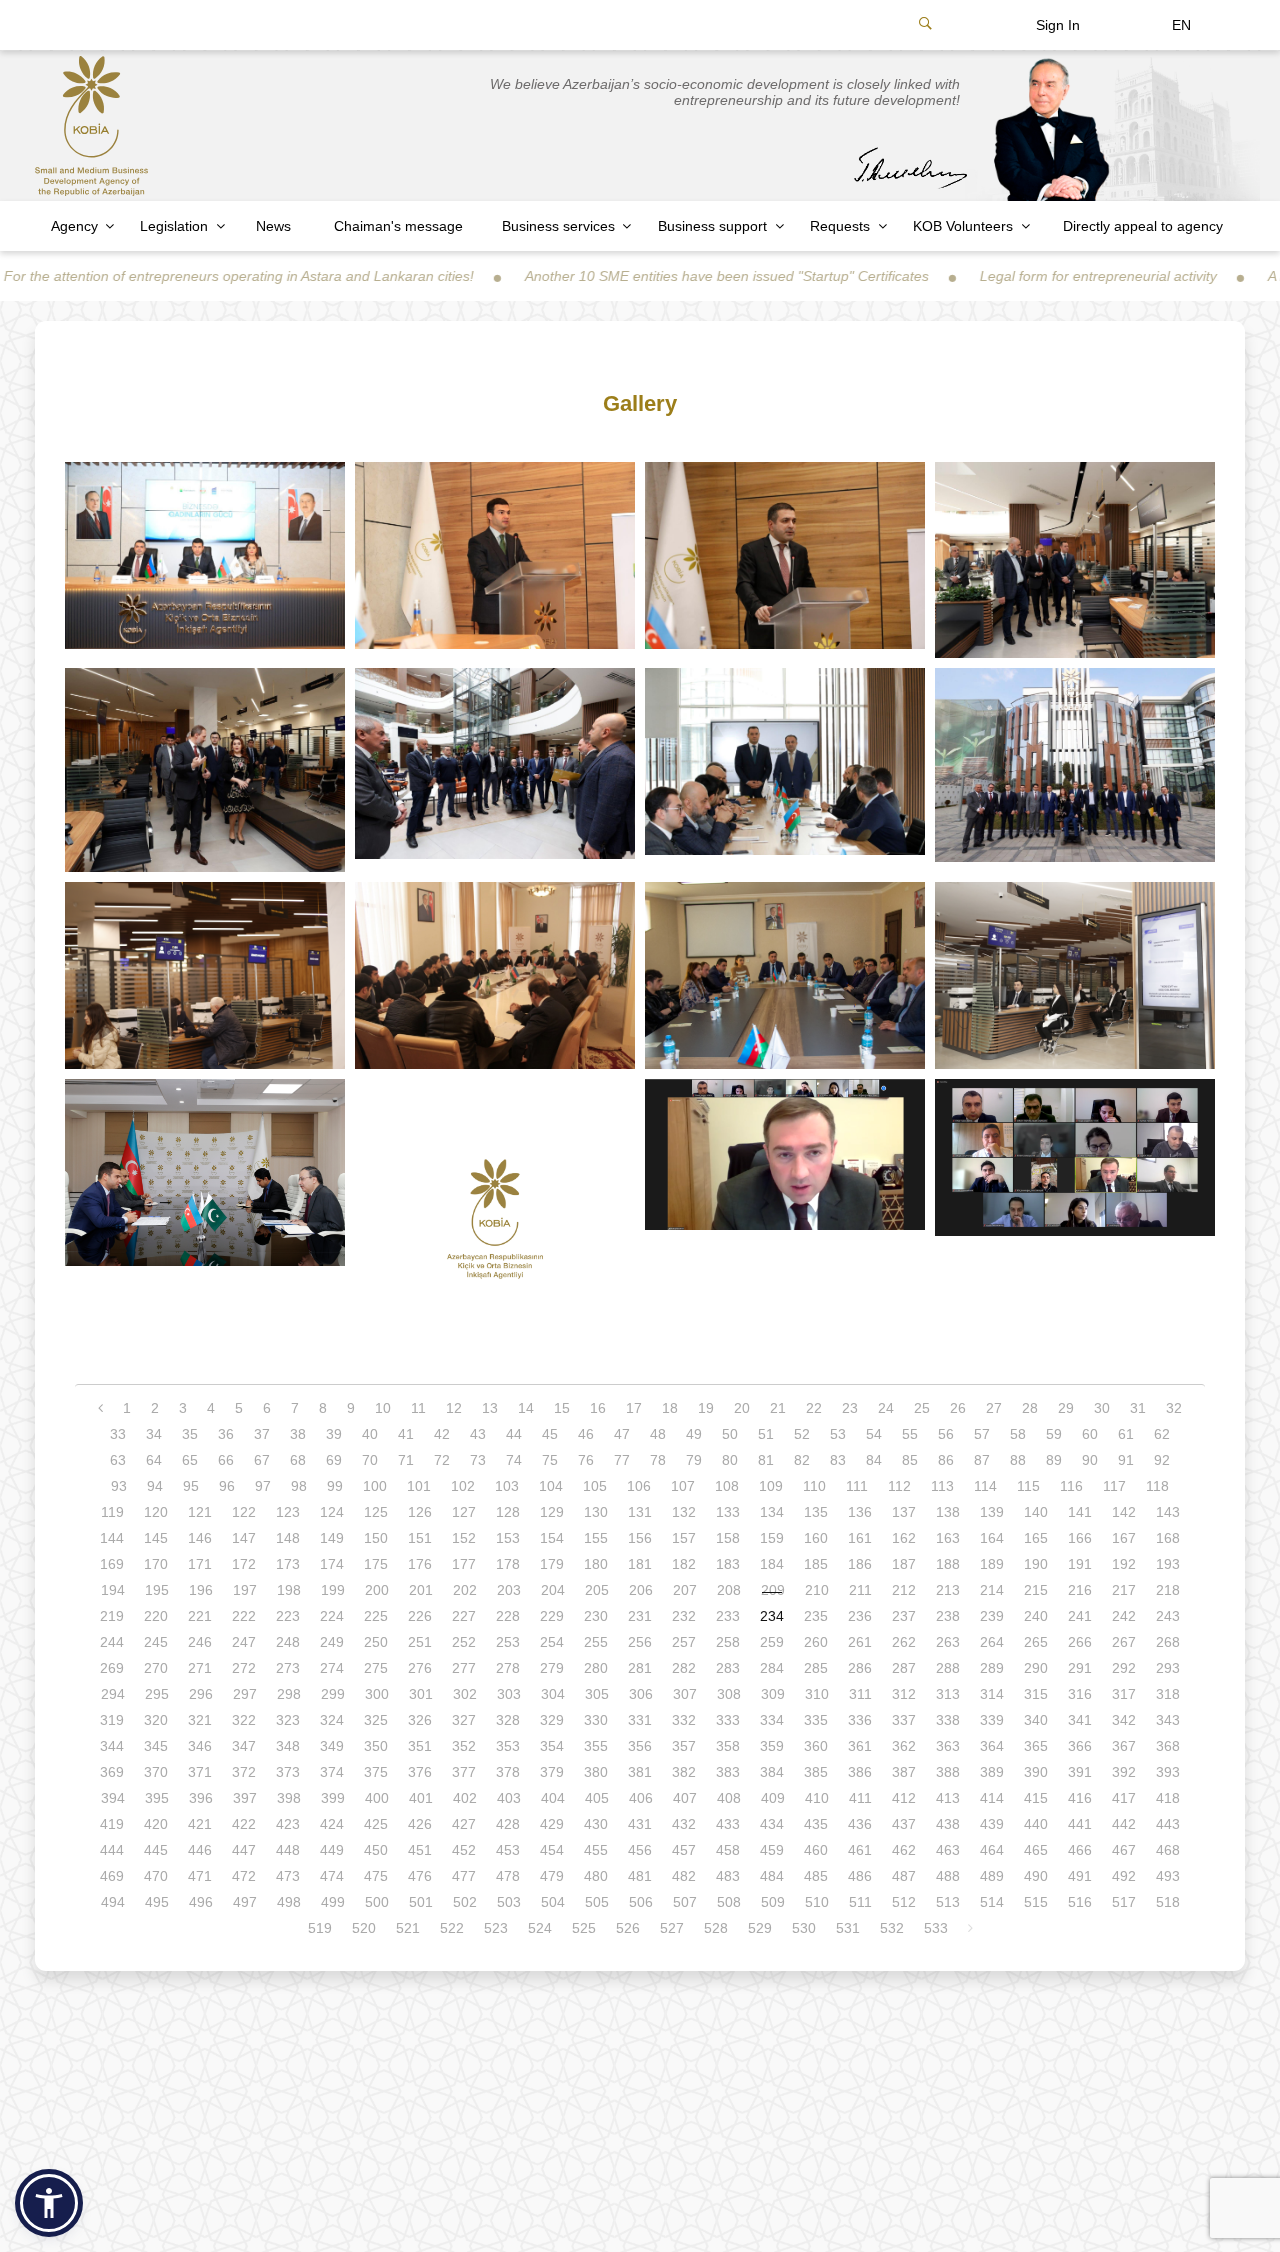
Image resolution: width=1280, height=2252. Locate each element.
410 (817, 1798)
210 (817, 1590)
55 (910, 1434)
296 (201, 1694)
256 (640, 1642)
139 (992, 1512)
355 (596, 1746)
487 (904, 1876)
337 (904, 1720)
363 (948, 1746)
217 (1124, 1590)
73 (478, 1460)
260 (816, 1642)
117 (1114, 1486)
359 (772, 1746)
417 (1124, 1798)
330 (596, 1720)
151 (420, 1538)
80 (730, 1460)
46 (586, 1434)
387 (904, 1772)
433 (728, 1824)
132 (684, 1512)
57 (982, 1434)
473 (288, 1876)
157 (684, 1538)
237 (904, 1616)
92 (1162, 1460)
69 (334, 1460)
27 (994, 1408)
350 (376, 1746)
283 (728, 1668)
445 (156, 1850)
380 (596, 1772)
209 (773, 1590)
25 (922, 1408)
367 (1124, 1746)
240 (1036, 1616)
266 (1080, 1642)
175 (376, 1564)
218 (1168, 1590)
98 (299, 1486)
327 (464, 1720)
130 (596, 1512)
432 (684, 1824)
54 (874, 1434)
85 (910, 1460)
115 (1028, 1486)
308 (729, 1694)
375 (376, 1772)
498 (289, 1902)
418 (1168, 1798)
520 (364, 1928)
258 (728, 1642)
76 (586, 1460)
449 (332, 1850)
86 (946, 1460)
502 (465, 1902)
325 (376, 1720)
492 (1124, 1876)
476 (420, 1876)
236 (860, 1616)
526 (628, 1928)
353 (508, 1746)
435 (816, 1824)
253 (508, 1642)
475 (376, 1876)
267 (1124, 1642)
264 (992, 1642)
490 (1036, 1876)
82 (802, 1460)
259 (772, 1642)
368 (1168, 1746)
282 (684, 1668)
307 (685, 1694)
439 (992, 1824)
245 (156, 1642)
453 (508, 1850)
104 (551, 1486)
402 (465, 1798)
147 (244, 1538)
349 (332, 1746)
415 (1036, 1798)
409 (773, 1798)
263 (948, 1642)
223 (288, 1616)
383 (728, 1772)
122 (244, 1512)
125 (376, 1512)
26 (958, 1408)
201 (421, 1590)
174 (332, 1564)
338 (948, 1720)
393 (1168, 1772)
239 (992, 1616)
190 (1036, 1564)
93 (119, 1486)
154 (552, 1538)
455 (596, 1850)
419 (112, 1824)
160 (816, 1538)
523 (496, 1928)
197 (245, 1590)
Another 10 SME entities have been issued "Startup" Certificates (632, 276)
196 (201, 1590)
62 (1162, 1434)
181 (640, 1564)
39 (334, 1434)
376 (420, 1772)
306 (641, 1694)
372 (244, 1772)
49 (694, 1434)
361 (860, 1746)
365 (1036, 1746)
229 (552, 1616)
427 (464, 1824)
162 (904, 1538)
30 (1102, 1408)
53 (838, 1434)
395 (157, 1798)
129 (552, 1512)
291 (1080, 1668)
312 (904, 1694)
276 (420, 1668)
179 (552, 1564)
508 (729, 1902)
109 (771, 1486)
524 (540, 1928)
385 (816, 1772)
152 (464, 1538)
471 (200, 1876)
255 (596, 1642)
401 (421, 1798)
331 (640, 1720)
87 (982, 1460)
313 (948, 1694)
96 (227, 1486)
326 (420, 1720)
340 (1036, 1720)
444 (112, 1850)
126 (420, 1512)
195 (157, 1590)
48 (658, 1434)
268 (1168, 1642)
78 (658, 1460)
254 (552, 1642)
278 (508, 1668)
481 (640, 1876)
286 (860, 1668)
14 (526, 1408)
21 (778, 1408)
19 (706, 1408)
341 (1080, 1720)
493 (1168, 1876)
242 (1124, 1616)
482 (684, 1876)
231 (640, 1616)
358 (728, 1746)
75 (550, 1460)
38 (298, 1434)
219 (112, 1616)
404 (553, 1798)
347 (244, 1746)
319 (112, 1720)
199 (333, 1590)
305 (597, 1694)
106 (639, 1486)
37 (262, 1434)
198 (289, 1590)
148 (288, 1538)
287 (904, 1668)
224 (332, 1616)
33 (118, 1434)
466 (1080, 1850)
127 (464, 1512)
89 (1054, 1460)
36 (226, 1434)
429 (552, 1824)
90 (1090, 1460)
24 (886, 1408)
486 (860, 1876)
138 (948, 1512)
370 (156, 1772)
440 (1036, 1824)
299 (333, 1694)
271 (200, 1668)
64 (154, 1460)
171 (200, 1564)
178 (508, 1564)
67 (262, 1460)
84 (874, 1460)
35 (190, 1434)
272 (244, 1668)
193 (1168, 1564)
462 (904, 1850)
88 (1018, 1460)
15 (562, 1408)
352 (464, 1746)
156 (640, 1538)
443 (1168, 1824)
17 (634, 1408)
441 (1080, 1824)
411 (860, 1798)
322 (244, 1720)
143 (1168, 1512)
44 (514, 1434)
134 (772, 1512)
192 (1124, 1564)
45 (550, 1434)
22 (814, 1408)
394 (113, 1798)
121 (200, 1512)
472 (244, 1876)
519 (320, 1928)
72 (442, 1460)
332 (684, 1720)
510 (817, 1902)
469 (112, 1876)
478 (508, 1876)
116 (1071, 1486)
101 (419, 1486)
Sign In (1058, 25)
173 (288, 1564)
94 (155, 1486)
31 (1138, 1408)
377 (464, 1772)
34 (154, 1434)
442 (1124, 1824)
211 (860, 1590)
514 (992, 1902)
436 (860, 1824)
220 (156, 1616)
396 (201, 1798)
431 (640, 1824)
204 (553, 1590)
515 (1036, 1902)
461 (860, 1850)
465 (1036, 1850)
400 (377, 1798)
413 (948, 1798)
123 (288, 1512)
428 (508, 1824)
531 (848, 1928)
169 (112, 1564)
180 (596, 1564)
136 (860, 1512)
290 (1036, 1668)
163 (948, 1538)
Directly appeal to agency (1143, 226)
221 (200, 1616)
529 (760, 1928)
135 (816, 1512)
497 (245, 1902)
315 (1036, 1694)
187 (904, 1564)
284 (772, 1668)
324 (332, 1720)
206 (641, 1590)
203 (509, 1590)
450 (376, 1850)
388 (948, 1772)
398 (289, 1798)
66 (226, 1460)
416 (1080, 1798)
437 (904, 1824)
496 (201, 1902)
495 (157, 1902)
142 (1124, 1512)
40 (370, 1434)
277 (464, 1668)
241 (1080, 1616)
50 (730, 1434)
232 (684, 1616)
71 (406, 1460)
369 (112, 1772)
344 (112, 1746)
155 (596, 1538)
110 (814, 1486)
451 (420, 1850)
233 (728, 1616)
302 (465, 1694)
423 (288, 1824)
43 (478, 1434)
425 (376, 1824)
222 (244, 1616)
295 (157, 1694)
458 (728, 1850)
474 (332, 1876)
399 (333, 1798)
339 (992, 1720)
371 (200, 1772)
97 (263, 1486)
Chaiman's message (398, 226)
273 (288, 1668)
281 (640, 1668)
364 (992, 1746)
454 (552, 1850)
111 (857, 1486)
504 (553, 1902)
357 (684, 1746)
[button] (49, 2203)
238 (948, 1616)
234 (772, 1616)
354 (552, 1746)
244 (112, 1642)
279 (552, 1668)
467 (1124, 1850)
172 (244, 1564)
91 (1126, 1460)
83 (838, 1460)
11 (418, 1408)
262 (904, 1642)
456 (640, 1850)
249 (332, 1642)
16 (598, 1408)
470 (156, 1876)
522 (452, 1928)
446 (200, 1850)
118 (1157, 1486)
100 (375, 1486)
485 (816, 1876)
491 (1080, 1876)
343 (1168, 1720)
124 (332, 1512)
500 (377, 1902)
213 (948, 1590)
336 (860, 1720)
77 (622, 1460)
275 (376, 1668)
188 (948, 1564)
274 (332, 1668)
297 (245, 1694)
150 (376, 1538)
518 (1168, 1902)
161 (860, 1538)
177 (464, 1564)
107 (683, 1486)
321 (200, 1720)
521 (408, 1928)
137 (904, 1512)
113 (942, 1486)
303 (509, 1694)
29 (1066, 1408)
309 (773, 1694)
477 (464, 1876)
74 (514, 1460)
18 (670, 1408)
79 (694, 1460)
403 (509, 1798)
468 (1168, 1850)
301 (421, 1694)
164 (992, 1538)
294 (113, 1694)
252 (464, 1642)
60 (1090, 1434)
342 (1124, 1720)
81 (766, 1460)
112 (899, 1486)
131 (640, 1512)
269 (112, 1668)
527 (672, 1928)
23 (850, 1408)
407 (685, 1798)
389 (992, 1772)
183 (728, 1564)
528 (716, 1928)
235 (816, 1616)
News (273, 226)
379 (552, 1772)
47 (622, 1434)
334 (772, 1720)
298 (289, 1694)
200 (377, 1590)
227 (464, 1616)
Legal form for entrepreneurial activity (1003, 276)
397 (245, 1798)
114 (985, 1486)
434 (772, 1824)
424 (332, 1824)
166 (1080, 1538)
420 (156, 1824)
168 (1168, 1538)
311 (860, 1694)
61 (1126, 1434)
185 (816, 1564)
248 (288, 1642)
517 (1124, 1902)
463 (948, 1850)
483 (728, 1876)
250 (376, 1642)
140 (1036, 1512)
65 (190, 1460)
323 (288, 1720)
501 (421, 1902)
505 (597, 1902)
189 (992, 1564)
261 (860, 1642)
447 (244, 1850)
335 (816, 1720)
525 (584, 1928)
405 (597, 1798)
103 (507, 1486)
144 (112, 1538)
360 (816, 1746)
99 (335, 1486)
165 (1036, 1538)
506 (641, 1902)
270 (156, 1668)
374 (332, 1772)
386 (860, 1772)
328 (508, 1720)
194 (113, 1590)
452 (464, 1850)
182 (684, 1564)
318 (1168, 1694)
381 (640, 1772)
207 (685, 1590)
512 (904, 1902)
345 (156, 1746)
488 (948, 1876)
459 (772, 1850)
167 (1124, 1538)
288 (948, 1668)
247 (244, 1642)
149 (332, 1538)
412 (904, 1798)
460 (816, 1850)
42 (442, 1434)
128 (508, 1512)
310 (817, 1694)
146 (200, 1538)
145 (156, 1538)
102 (463, 1486)
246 (200, 1642)
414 (992, 1798)
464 (992, 1850)
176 (420, 1564)
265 (1036, 1642)
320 (156, 1720)
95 (191, 1486)
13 (490, 1408)
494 (113, 1902)
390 (1036, 1772)
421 (200, 1824)
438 (948, 1824)
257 (684, 1642)
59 (1054, 1434)
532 (892, 1928)
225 (376, 1616)
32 (1174, 1408)
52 (802, 1434)
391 (1080, 1772)
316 (1080, 1694)
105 (595, 1486)
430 (596, 1824)
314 (992, 1694)
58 (1018, 1434)
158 (728, 1538)
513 (948, 1902)
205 (597, 1590)
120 (156, 1512)
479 (552, 1876)
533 (936, 1928)
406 (641, 1798)
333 (728, 1720)
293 (1168, 1668)
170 (156, 1564)
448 (288, 1850)
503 (509, 1902)
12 (454, 1408)
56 (946, 1434)
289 (992, 1668)
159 (772, 1538)
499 (333, 1902)
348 (288, 1746)
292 (1124, 1668)
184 (772, 1564)
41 (406, 1434)
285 (816, 1668)
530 (804, 1928)
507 (685, 1902)
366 (1080, 1746)
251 (420, 1642)
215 (1036, 1590)
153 (508, 1538)
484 (772, 1876)
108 (727, 1486)
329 (552, 1720)
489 (992, 1876)
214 (992, 1590)
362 (904, 1746)
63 (118, 1460)
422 (244, 1824)
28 (1030, 1408)
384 (772, 1772)
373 (288, 1772)
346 (200, 1746)
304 (553, 1694)
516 (1080, 1902)
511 (860, 1902)
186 (860, 1564)
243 (1168, 1616)
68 (298, 1460)
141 (1080, 1512)
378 (508, 1772)
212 (904, 1590)
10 (383, 1408)
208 (729, 1590)
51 (766, 1434)
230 (596, 1616)
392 (1124, 1772)
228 (508, 1616)
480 (596, 1876)
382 (684, 1772)
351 (420, 1746)
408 (729, 1798)
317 (1124, 1694)
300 (377, 1694)
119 (112, 1512)
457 (684, 1850)
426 (420, 1824)
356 (640, 1746)
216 (1080, 1590)
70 (370, 1460)
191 (1080, 1564)
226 (420, 1616)
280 (596, 1668)
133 (728, 1512)
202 (465, 1590)
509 (773, 1902)
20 (742, 1408)
